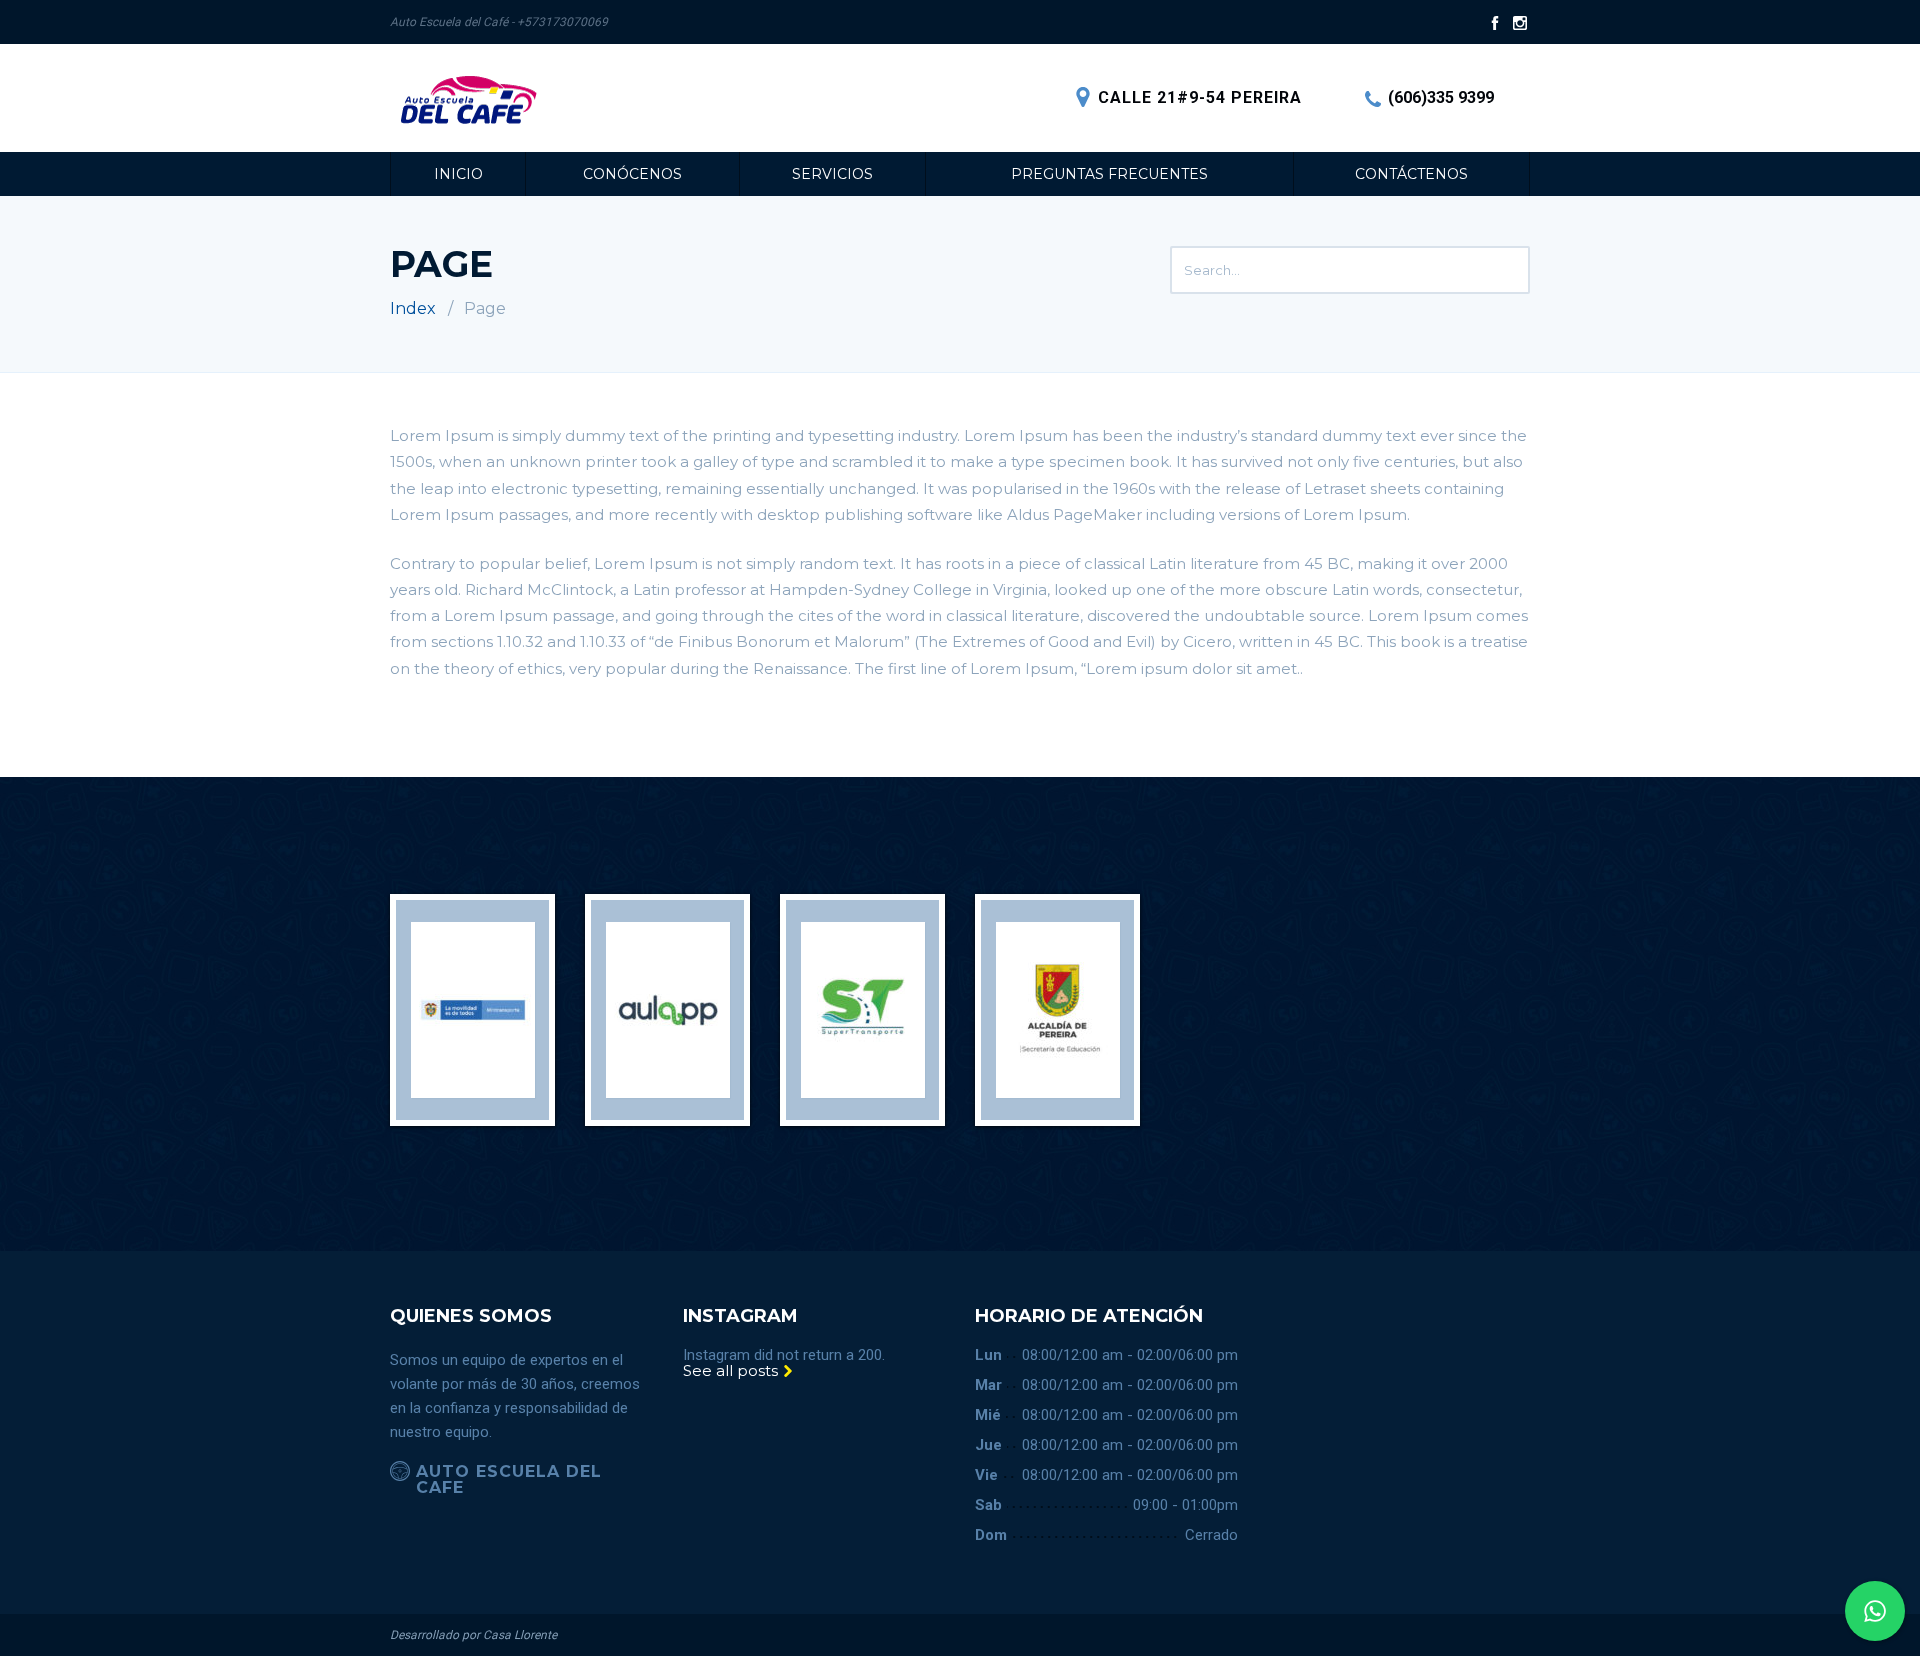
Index (413, 308)
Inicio (458, 174)
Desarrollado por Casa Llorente (473, 1635)
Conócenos (632, 174)
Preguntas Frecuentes (1109, 174)
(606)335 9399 (1441, 97)
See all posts (732, 1370)
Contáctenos (1411, 174)
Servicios (832, 174)
